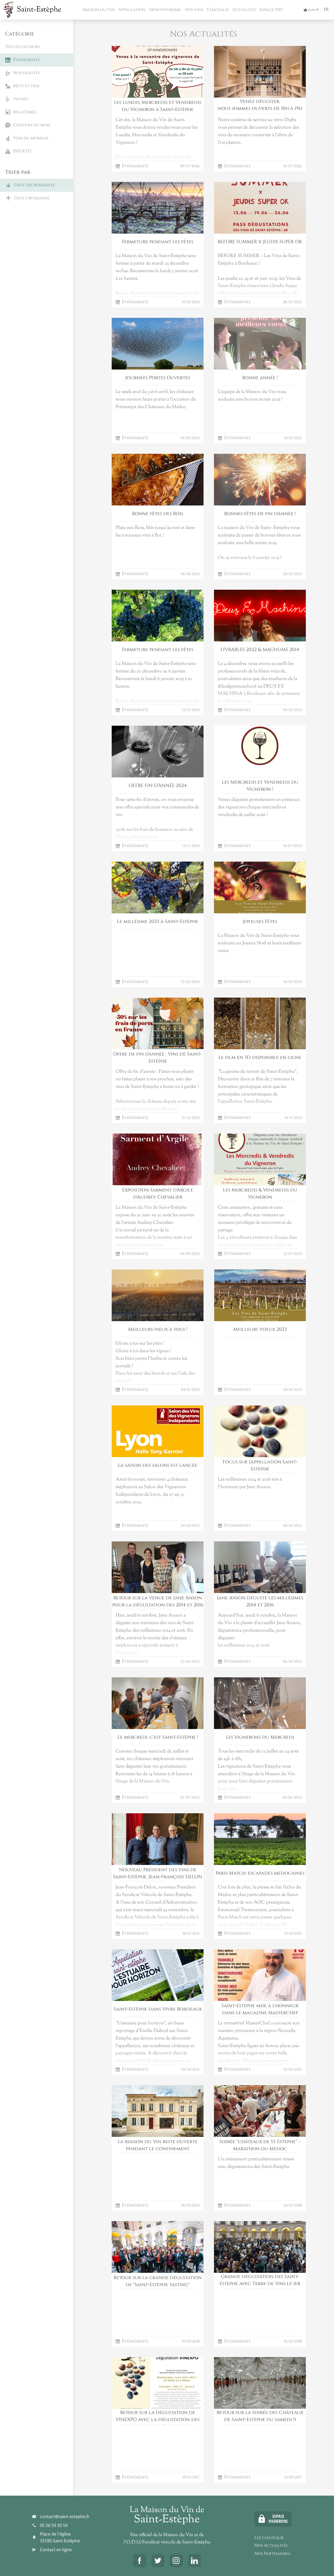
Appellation (131, 10)
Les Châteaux (269, 2538)
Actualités (244, 10)
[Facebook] (140, 2561)
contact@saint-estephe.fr (65, 2517)
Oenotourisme (165, 10)
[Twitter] (158, 2561)
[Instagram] (176, 2561)
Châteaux (217, 10)
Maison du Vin (98, 10)
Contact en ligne (56, 2550)
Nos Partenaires (272, 2554)
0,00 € (311, 10)
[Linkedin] (194, 2561)
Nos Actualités (271, 2545)
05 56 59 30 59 (54, 2525)
